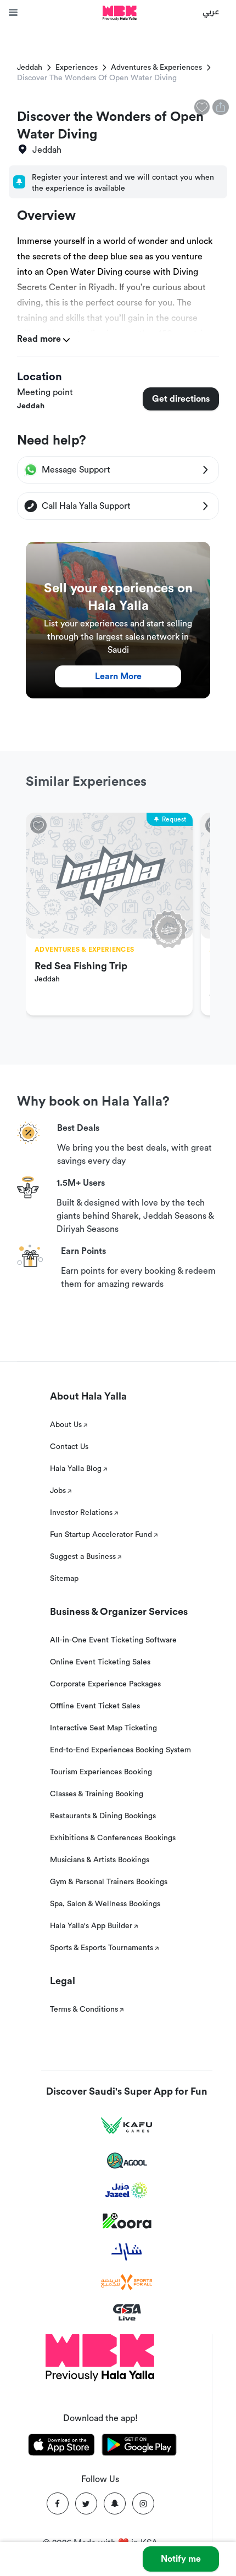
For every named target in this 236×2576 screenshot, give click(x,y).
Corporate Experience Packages (105, 1684)
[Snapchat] (115, 2503)
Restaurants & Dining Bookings (103, 1816)
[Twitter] (86, 2503)
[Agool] (127, 2161)
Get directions (181, 399)
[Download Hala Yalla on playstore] (139, 2447)
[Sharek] (127, 2252)
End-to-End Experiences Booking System (120, 1750)
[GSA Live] (127, 2313)
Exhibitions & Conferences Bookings (113, 1838)
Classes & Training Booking (97, 1794)
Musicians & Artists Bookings (100, 1860)
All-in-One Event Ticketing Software (113, 1640)
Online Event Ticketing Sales (100, 1662)
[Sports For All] (127, 2282)
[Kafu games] (127, 2126)
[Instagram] (143, 2503)
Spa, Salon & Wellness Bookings (105, 1904)
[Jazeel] (127, 2191)
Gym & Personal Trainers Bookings (109, 1882)
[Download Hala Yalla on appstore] (61, 2447)
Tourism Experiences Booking (101, 1772)
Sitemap (64, 1579)
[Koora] (127, 2221)
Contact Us (69, 1447)
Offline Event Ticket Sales (95, 1706)
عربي (211, 11)
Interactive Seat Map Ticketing (103, 1728)
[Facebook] (58, 2503)
